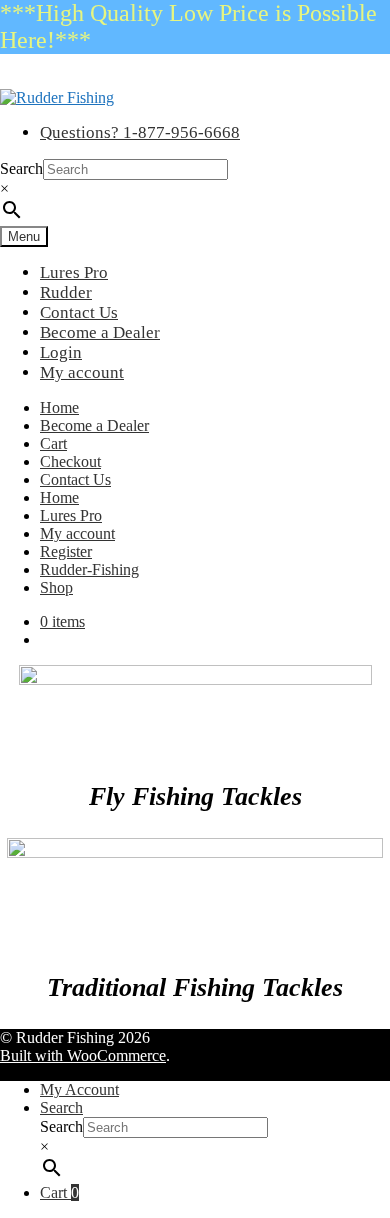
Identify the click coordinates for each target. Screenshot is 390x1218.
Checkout (70, 461)
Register (66, 551)
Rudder (66, 292)
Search (21, 168)
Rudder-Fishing (89, 569)
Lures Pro (74, 272)
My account (82, 372)
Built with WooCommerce (83, 1055)
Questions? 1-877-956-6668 (140, 132)
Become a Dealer (100, 332)
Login (61, 352)
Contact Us (79, 312)
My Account (79, 1089)
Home (59, 407)
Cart (53, 443)
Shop (56, 587)
